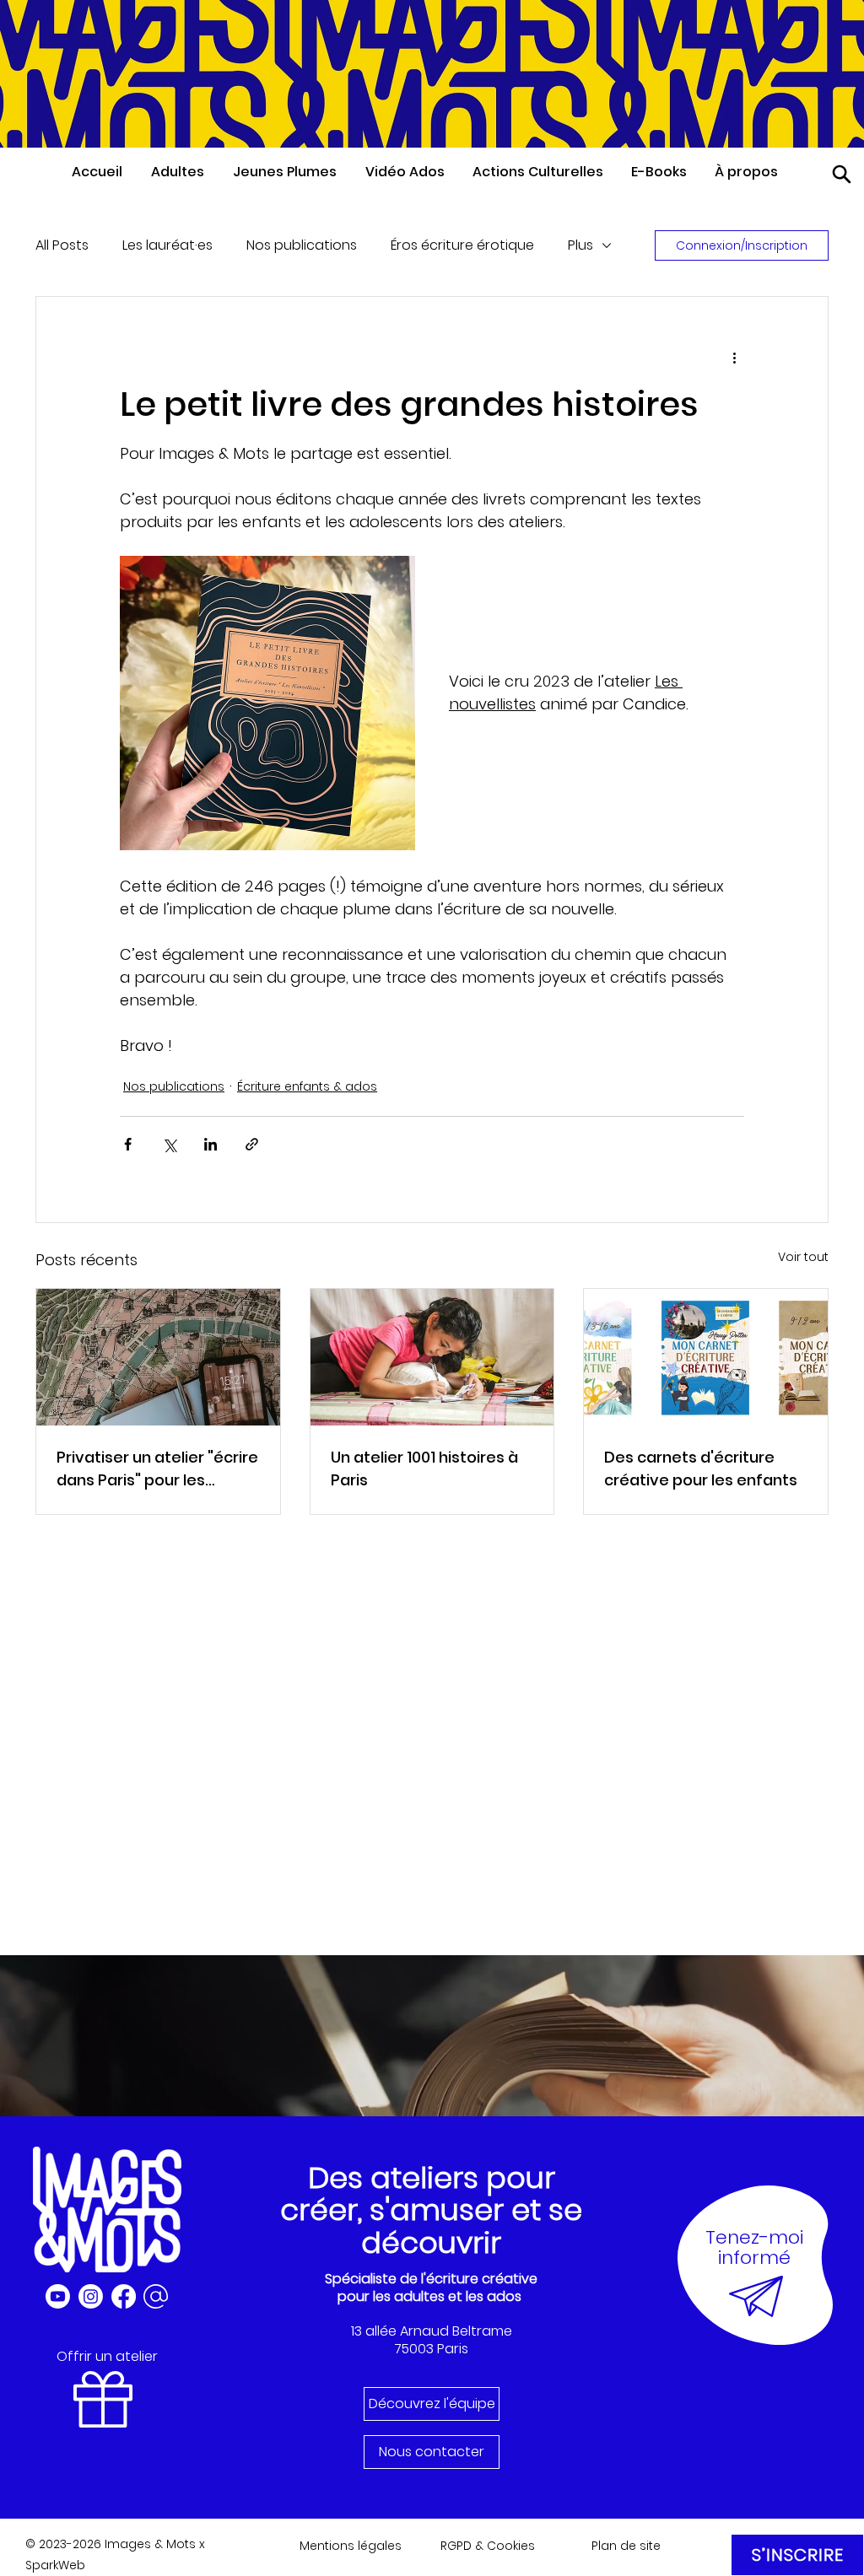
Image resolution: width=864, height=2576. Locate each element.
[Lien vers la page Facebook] (124, 2296)
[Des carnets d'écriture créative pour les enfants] (706, 1357)
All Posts (62, 245)
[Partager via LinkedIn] (211, 1144)
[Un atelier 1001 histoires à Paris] (432, 1357)
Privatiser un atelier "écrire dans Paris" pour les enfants (157, 1469)
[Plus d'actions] (734, 358)
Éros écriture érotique (462, 245)
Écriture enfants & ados (307, 1086)
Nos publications (302, 245)
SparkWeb (55, 2565)
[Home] (842, 174)
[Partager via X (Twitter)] (169, 1144)
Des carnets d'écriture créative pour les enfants (701, 1469)
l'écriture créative (479, 2279)
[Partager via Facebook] (128, 1144)
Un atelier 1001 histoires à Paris (424, 1469)
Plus (580, 245)
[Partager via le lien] (252, 1144)
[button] (184, 172)
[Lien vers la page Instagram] (91, 2296)
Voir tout (803, 1257)
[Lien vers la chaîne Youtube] (58, 2296)
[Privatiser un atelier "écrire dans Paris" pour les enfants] (158, 1357)
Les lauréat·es (167, 245)
